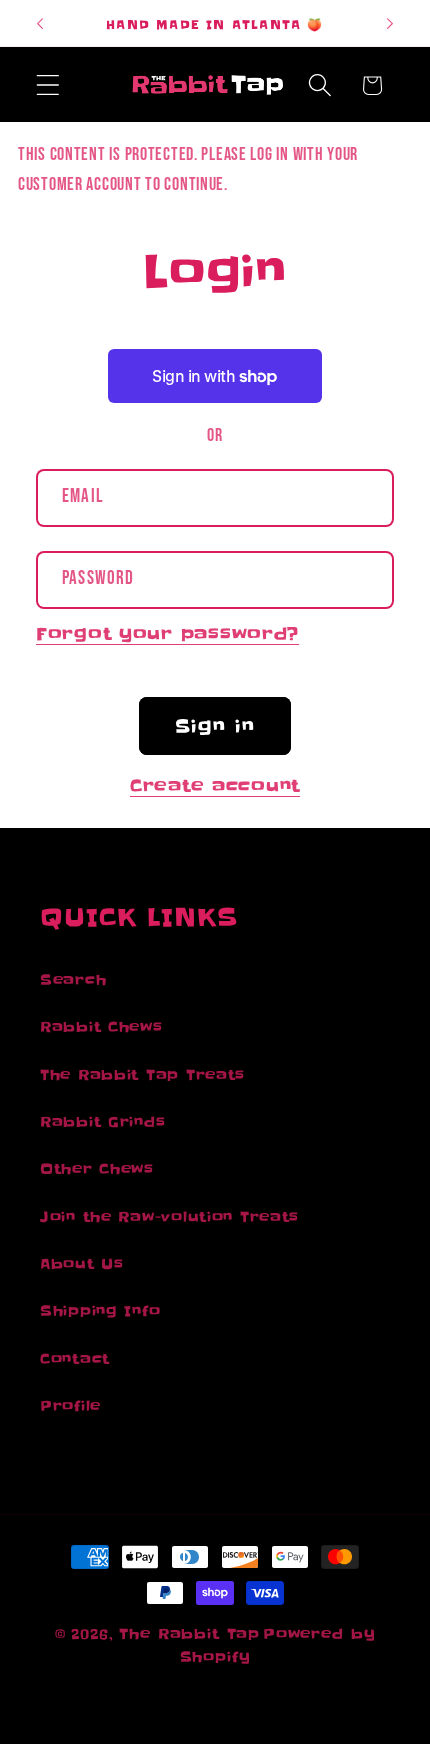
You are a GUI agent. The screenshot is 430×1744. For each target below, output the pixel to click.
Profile (70, 1406)
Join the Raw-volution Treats (169, 1217)
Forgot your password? (167, 634)
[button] (48, 85)
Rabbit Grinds (102, 1122)
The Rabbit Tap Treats (142, 1075)
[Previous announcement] (40, 23)
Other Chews (97, 1169)
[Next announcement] (390, 23)
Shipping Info (100, 1311)
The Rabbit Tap (189, 1634)
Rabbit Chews (101, 1027)
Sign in (215, 726)
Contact (75, 1359)
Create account (215, 786)
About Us (82, 1264)
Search (73, 980)
